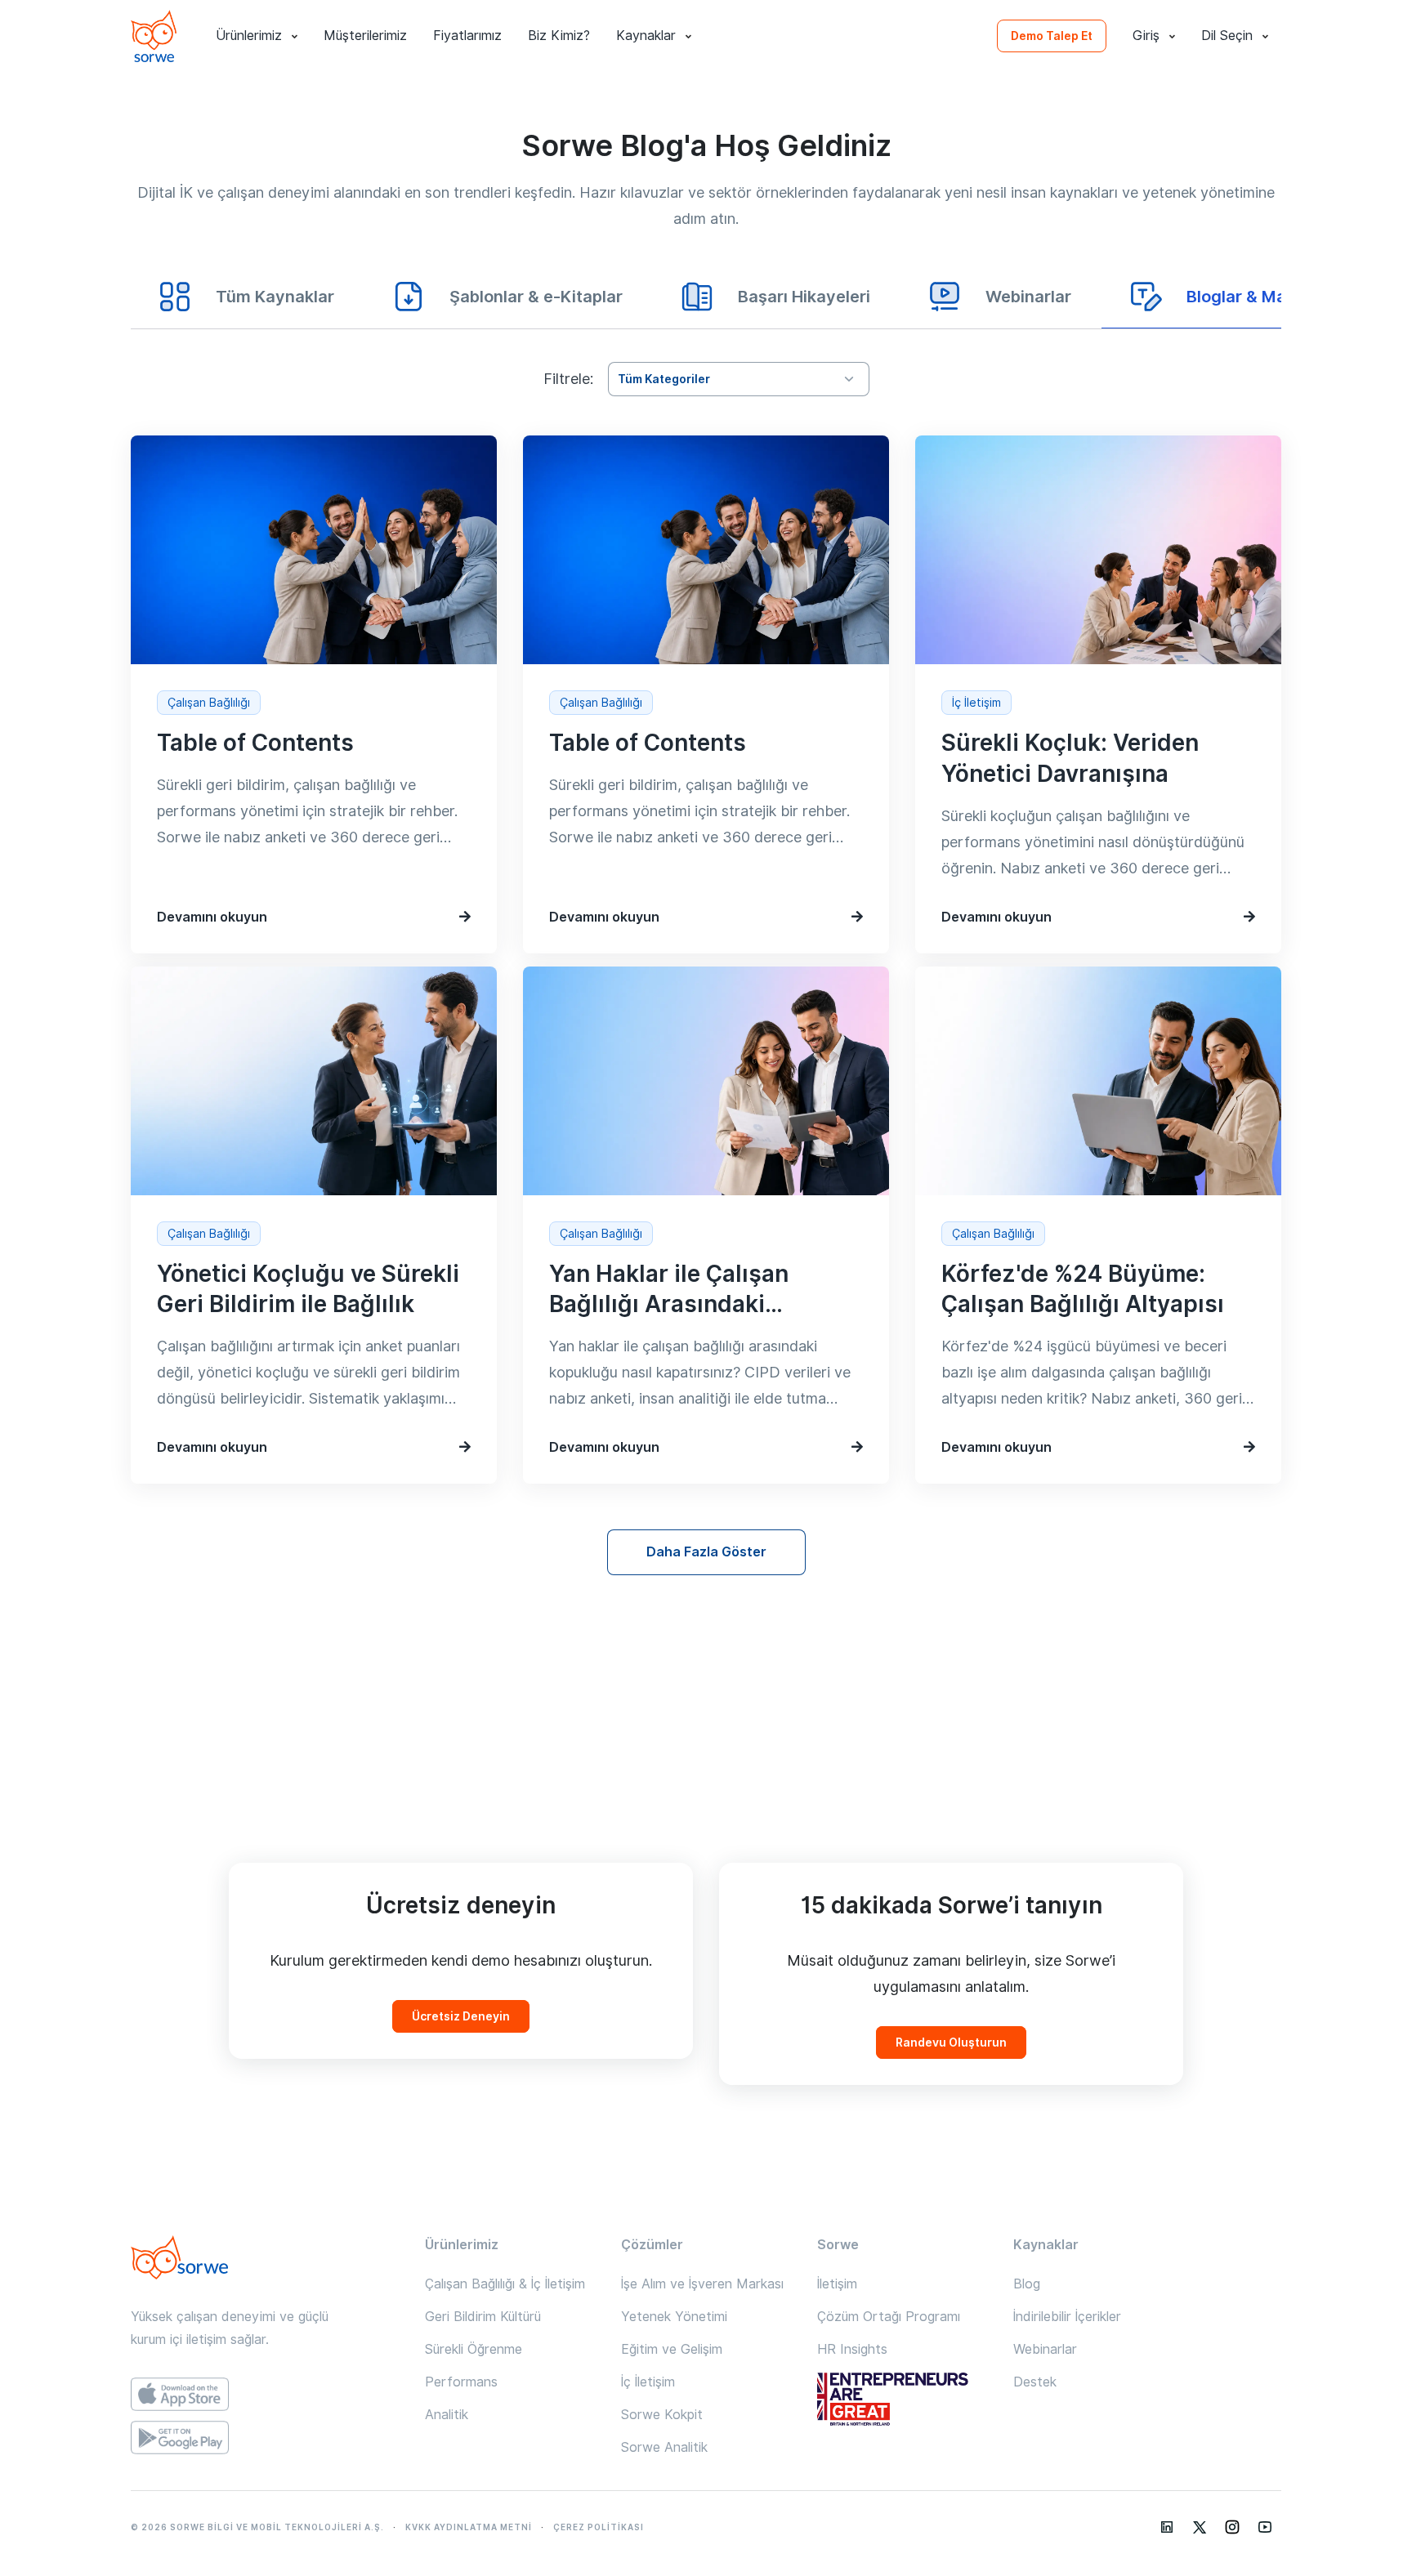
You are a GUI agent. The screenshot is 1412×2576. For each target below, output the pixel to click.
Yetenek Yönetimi (674, 2317)
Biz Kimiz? (559, 36)
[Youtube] (1265, 2527)
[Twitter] (1200, 2527)
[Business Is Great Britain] (902, 2401)
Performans (461, 2382)
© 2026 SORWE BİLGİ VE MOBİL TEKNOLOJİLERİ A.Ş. (257, 2527)
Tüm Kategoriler (664, 379)
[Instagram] (1232, 2527)
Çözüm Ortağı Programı (889, 2317)
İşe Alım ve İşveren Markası (702, 2284)
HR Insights (852, 2349)
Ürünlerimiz (249, 36)
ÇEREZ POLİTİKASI (599, 2527)
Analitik (447, 2415)
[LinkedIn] (1167, 2527)
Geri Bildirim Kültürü (483, 2317)
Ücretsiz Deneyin (461, 2016)
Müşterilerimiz (365, 36)
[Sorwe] (154, 36)
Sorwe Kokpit (662, 2415)
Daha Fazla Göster (706, 1552)
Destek (1035, 2382)
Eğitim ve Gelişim (672, 2349)
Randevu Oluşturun (951, 2042)
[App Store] (265, 2394)
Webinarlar (1045, 2349)
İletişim (837, 2284)
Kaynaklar (646, 36)
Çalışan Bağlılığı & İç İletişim (505, 2284)
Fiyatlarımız (467, 36)
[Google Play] (265, 2438)
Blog (1027, 2284)
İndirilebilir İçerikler (1067, 2317)
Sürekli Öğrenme (474, 2349)
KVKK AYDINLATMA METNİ (469, 2527)
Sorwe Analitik (664, 2447)
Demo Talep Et (1052, 36)
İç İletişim (648, 2382)
